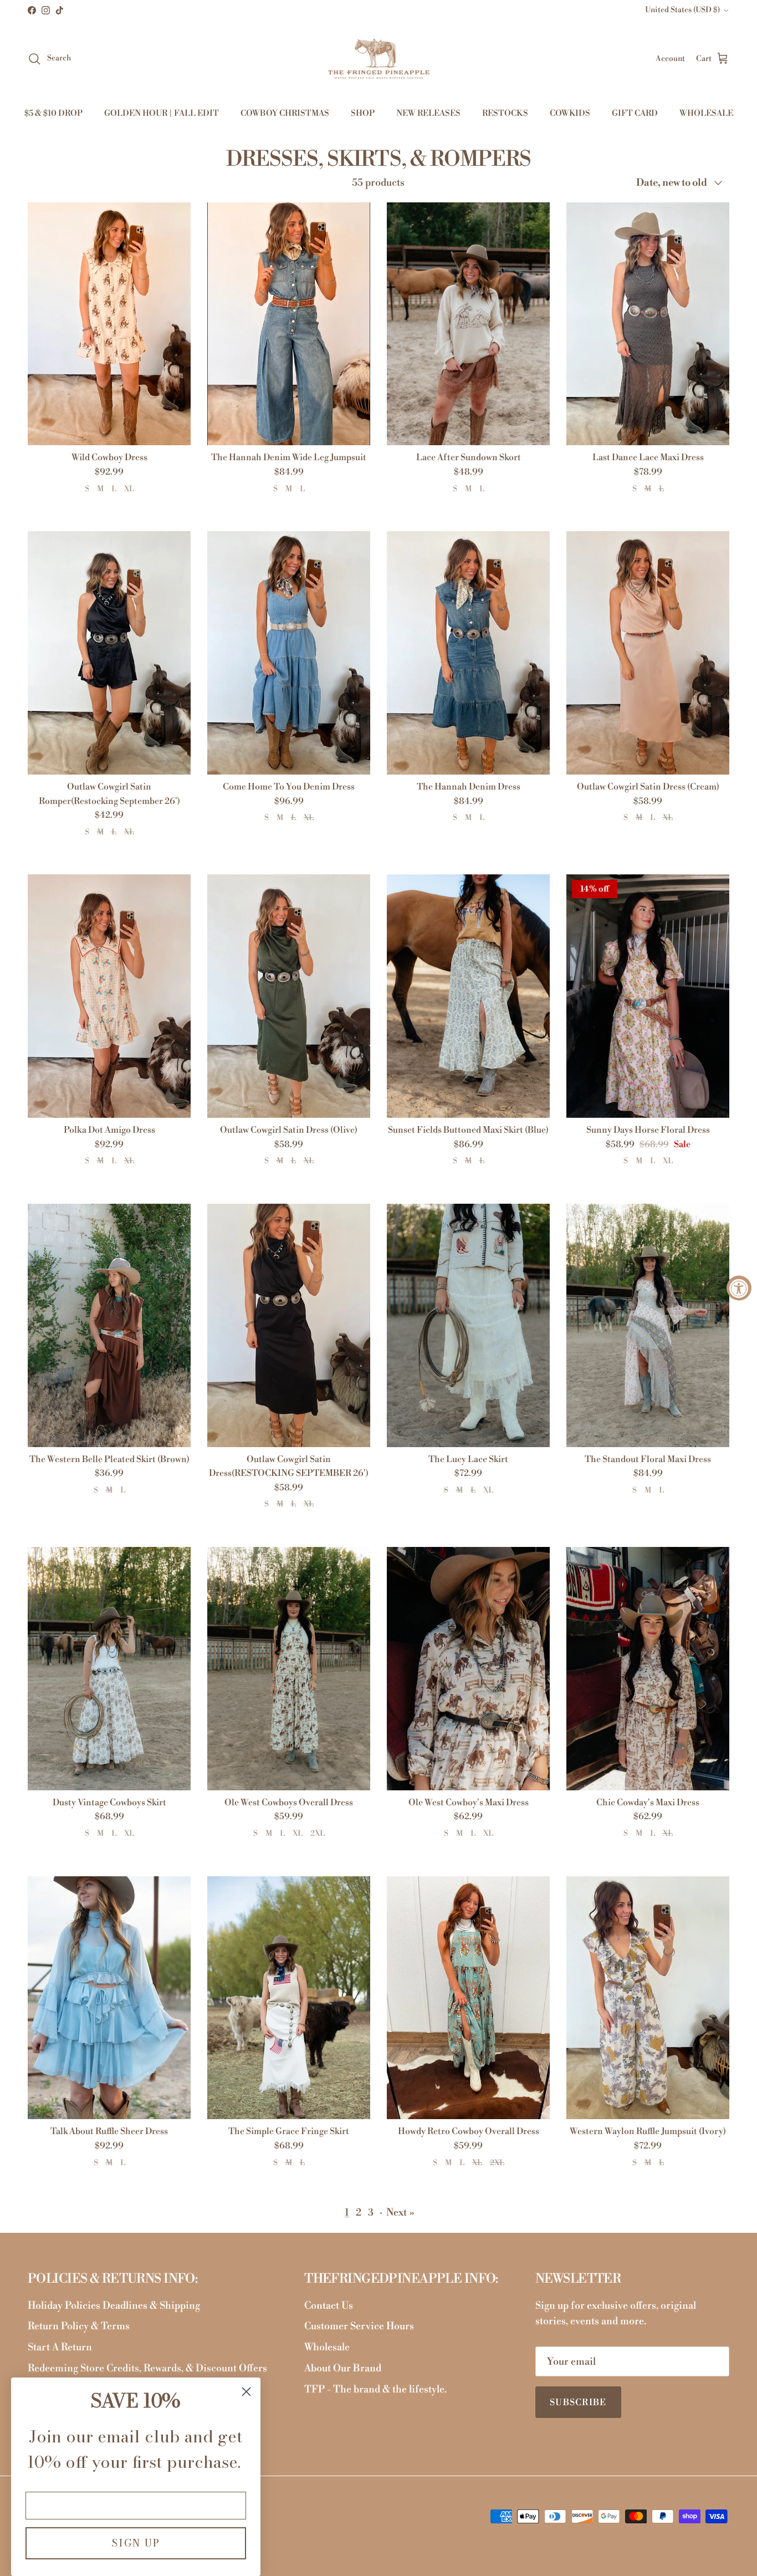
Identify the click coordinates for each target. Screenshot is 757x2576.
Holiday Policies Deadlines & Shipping (114, 2306)
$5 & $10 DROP (53, 113)
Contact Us (329, 2306)
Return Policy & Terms (79, 2326)
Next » (400, 2213)
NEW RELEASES (428, 113)
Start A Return (60, 2347)
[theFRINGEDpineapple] (379, 59)
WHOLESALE (706, 113)
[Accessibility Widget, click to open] (739, 1288)
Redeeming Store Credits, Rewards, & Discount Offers (147, 2368)
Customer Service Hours (359, 2326)
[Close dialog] (246, 2392)
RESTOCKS (505, 113)
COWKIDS (570, 113)
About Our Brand (343, 2368)
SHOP (363, 113)
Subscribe (578, 2402)
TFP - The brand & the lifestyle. (375, 2389)
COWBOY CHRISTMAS (285, 113)
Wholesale (327, 2347)
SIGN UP (136, 2543)
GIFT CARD (635, 113)
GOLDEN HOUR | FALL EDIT (162, 113)
